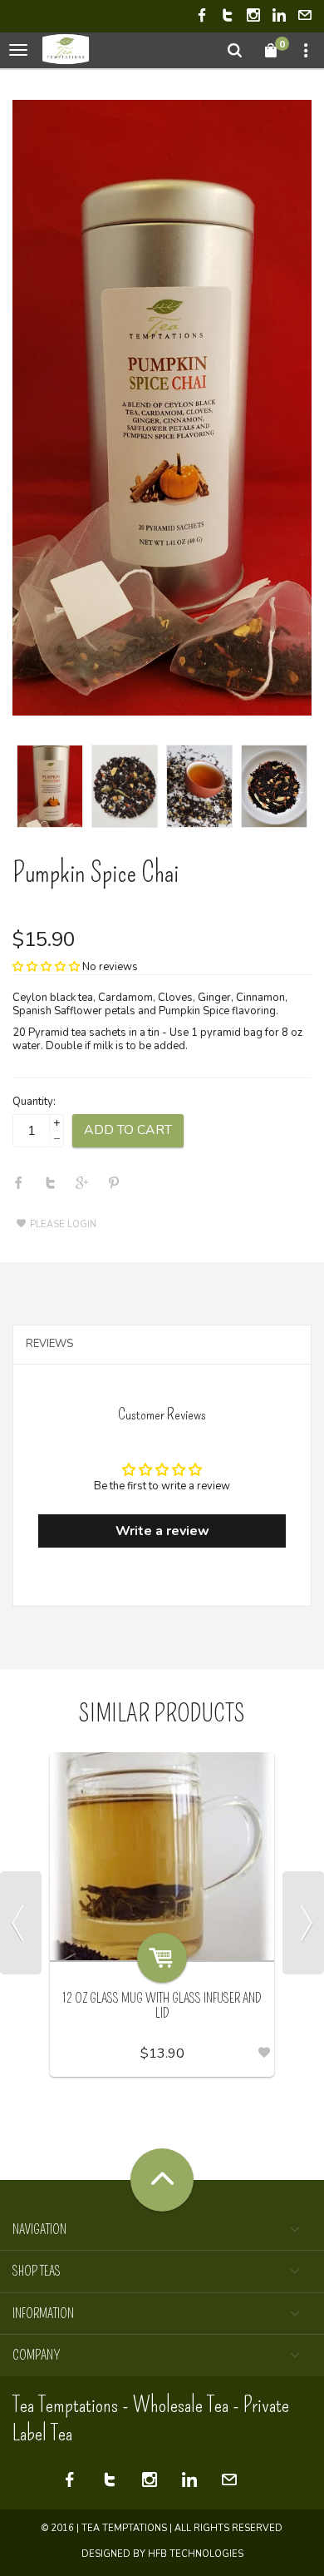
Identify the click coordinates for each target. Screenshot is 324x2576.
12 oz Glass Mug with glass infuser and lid (162, 2006)
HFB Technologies (196, 2554)
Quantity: (34, 1102)
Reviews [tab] (49, 1344)
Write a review (162, 1531)
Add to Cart (128, 1130)
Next (303, 1923)
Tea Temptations (124, 2528)
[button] (46, 967)
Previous (21, 1923)
